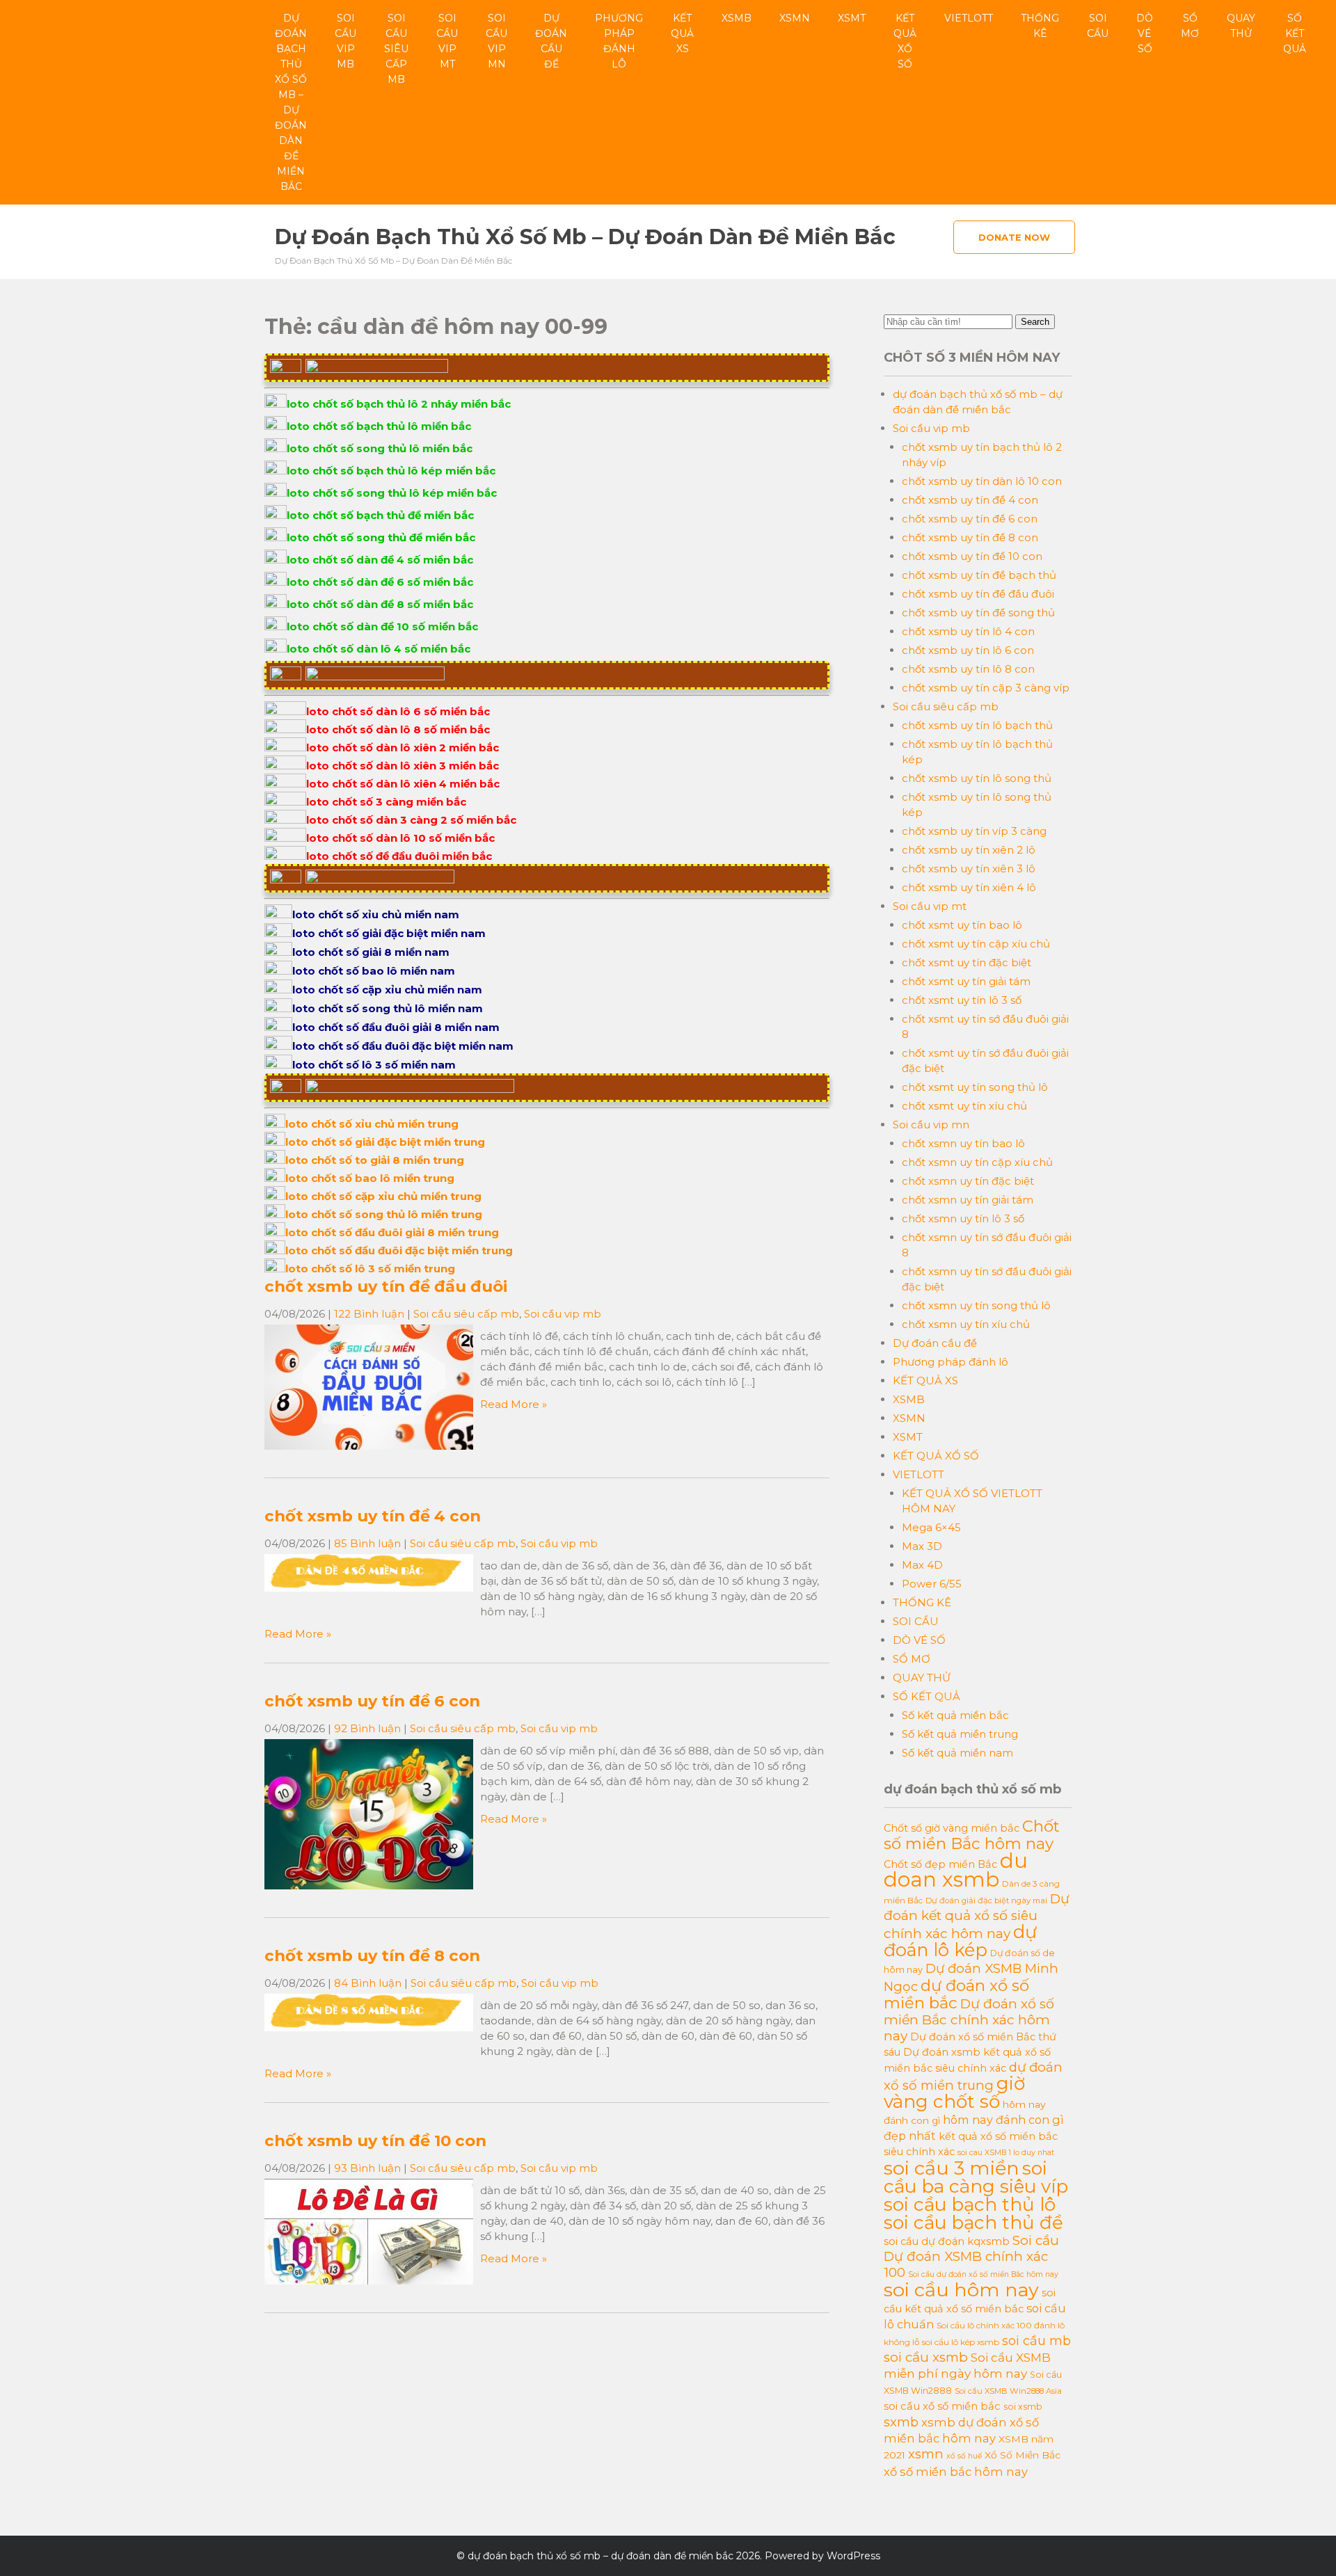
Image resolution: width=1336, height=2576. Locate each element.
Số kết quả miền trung (960, 1734)
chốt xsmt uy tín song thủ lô (975, 1087)
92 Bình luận (367, 1728)
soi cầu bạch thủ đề (973, 2223)
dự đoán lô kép (960, 1941)
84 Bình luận (368, 1983)
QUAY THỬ (1241, 26)
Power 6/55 (932, 1584)
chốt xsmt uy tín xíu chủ (964, 1106)
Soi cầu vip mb (345, 41)
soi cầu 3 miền (952, 2168)
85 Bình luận (367, 1543)
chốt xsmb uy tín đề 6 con (372, 1701)
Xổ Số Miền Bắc (1023, 2455)
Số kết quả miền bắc (955, 1715)
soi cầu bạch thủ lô (970, 2205)
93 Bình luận (367, 2168)
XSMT (852, 18)
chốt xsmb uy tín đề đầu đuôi (386, 1286)
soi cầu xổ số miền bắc (942, 2406)
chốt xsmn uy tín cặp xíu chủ (977, 1162)
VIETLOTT (969, 18)
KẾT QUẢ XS (682, 33)
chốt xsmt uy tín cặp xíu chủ (976, 944)
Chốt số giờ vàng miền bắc (952, 1828)
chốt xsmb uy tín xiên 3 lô (969, 869)
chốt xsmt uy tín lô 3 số (962, 1000)
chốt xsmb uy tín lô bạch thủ (977, 725)
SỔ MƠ (1190, 26)
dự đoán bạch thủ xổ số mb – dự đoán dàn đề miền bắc (291, 102)
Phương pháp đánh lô (619, 41)
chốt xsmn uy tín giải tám (968, 1200)
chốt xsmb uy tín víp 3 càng (974, 831)
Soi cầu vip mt (447, 41)
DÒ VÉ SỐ (1145, 33)
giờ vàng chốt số (954, 2093)
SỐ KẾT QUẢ (1295, 33)
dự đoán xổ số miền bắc (956, 1994)
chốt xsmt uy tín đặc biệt (967, 962)
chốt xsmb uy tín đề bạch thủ (979, 575)
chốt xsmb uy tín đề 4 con (373, 1516)
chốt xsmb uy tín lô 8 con (968, 669)
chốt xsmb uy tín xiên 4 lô (969, 887)
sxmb (901, 2422)
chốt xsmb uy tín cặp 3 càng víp (986, 688)
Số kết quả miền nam (957, 1753)
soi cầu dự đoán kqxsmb (947, 2241)
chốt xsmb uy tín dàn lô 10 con (982, 481)
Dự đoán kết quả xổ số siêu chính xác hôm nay (977, 1916)
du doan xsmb (956, 1870)
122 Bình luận (369, 1314)
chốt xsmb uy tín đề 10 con (375, 2141)
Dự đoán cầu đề (551, 41)
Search (1035, 322)
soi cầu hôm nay (961, 2290)
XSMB (737, 18)
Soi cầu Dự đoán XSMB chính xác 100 (971, 2256)
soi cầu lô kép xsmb (961, 2342)
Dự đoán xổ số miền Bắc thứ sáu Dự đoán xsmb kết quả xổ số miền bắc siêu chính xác (970, 2053)
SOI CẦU (1098, 26)
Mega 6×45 (931, 1527)
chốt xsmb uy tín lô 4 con (968, 631)
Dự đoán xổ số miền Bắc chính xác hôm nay (969, 2020)
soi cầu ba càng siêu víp (976, 2177)
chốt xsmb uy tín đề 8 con (372, 1955)
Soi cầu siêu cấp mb (396, 49)
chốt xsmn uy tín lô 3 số (963, 1218)
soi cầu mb (1036, 2341)
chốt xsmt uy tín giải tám (966, 981)
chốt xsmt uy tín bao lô (962, 925)
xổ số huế (964, 2456)
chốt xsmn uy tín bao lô (963, 1143)
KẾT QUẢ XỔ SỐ (905, 41)
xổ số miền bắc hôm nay (956, 2472)
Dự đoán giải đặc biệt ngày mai (986, 1901)
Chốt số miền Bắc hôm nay (972, 1835)
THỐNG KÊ (1040, 26)
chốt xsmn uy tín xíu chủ (966, 1324)
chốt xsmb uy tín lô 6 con (968, 650)
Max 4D (922, 1565)
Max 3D (922, 1546)
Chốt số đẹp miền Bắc (940, 1864)
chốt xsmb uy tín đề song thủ (978, 613)
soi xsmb (1023, 2407)
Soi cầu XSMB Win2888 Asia (1008, 2391)
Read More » (514, 1404)
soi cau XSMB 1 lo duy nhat (1006, 2153)
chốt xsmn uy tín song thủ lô (976, 1305)
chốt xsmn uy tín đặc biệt (968, 1181)
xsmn (926, 2454)
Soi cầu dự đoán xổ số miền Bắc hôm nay (983, 2274)
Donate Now (1014, 237)
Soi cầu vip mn (496, 41)
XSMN (795, 18)
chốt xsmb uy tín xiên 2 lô (969, 850)
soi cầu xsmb (926, 2357)
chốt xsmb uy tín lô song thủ (977, 778)
